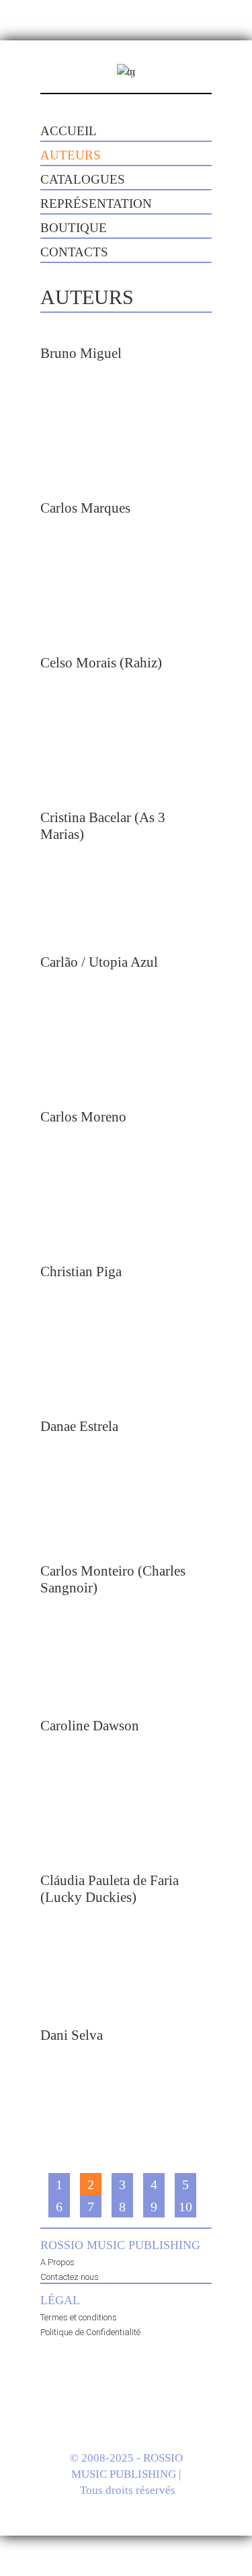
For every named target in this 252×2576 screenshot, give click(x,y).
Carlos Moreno (83, 1117)
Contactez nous (70, 2277)
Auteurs (71, 155)
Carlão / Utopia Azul (99, 962)
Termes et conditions (79, 2317)
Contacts (74, 252)
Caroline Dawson (90, 1726)
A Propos (57, 2262)
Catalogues (83, 179)
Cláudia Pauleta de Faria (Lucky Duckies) (110, 1889)
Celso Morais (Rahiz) (101, 663)
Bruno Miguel (81, 353)
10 (185, 2207)
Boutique (74, 228)
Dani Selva (72, 2035)
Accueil (69, 131)
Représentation (96, 204)
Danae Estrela (79, 1426)
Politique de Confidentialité (90, 2332)
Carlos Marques (85, 508)
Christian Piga (81, 1272)
